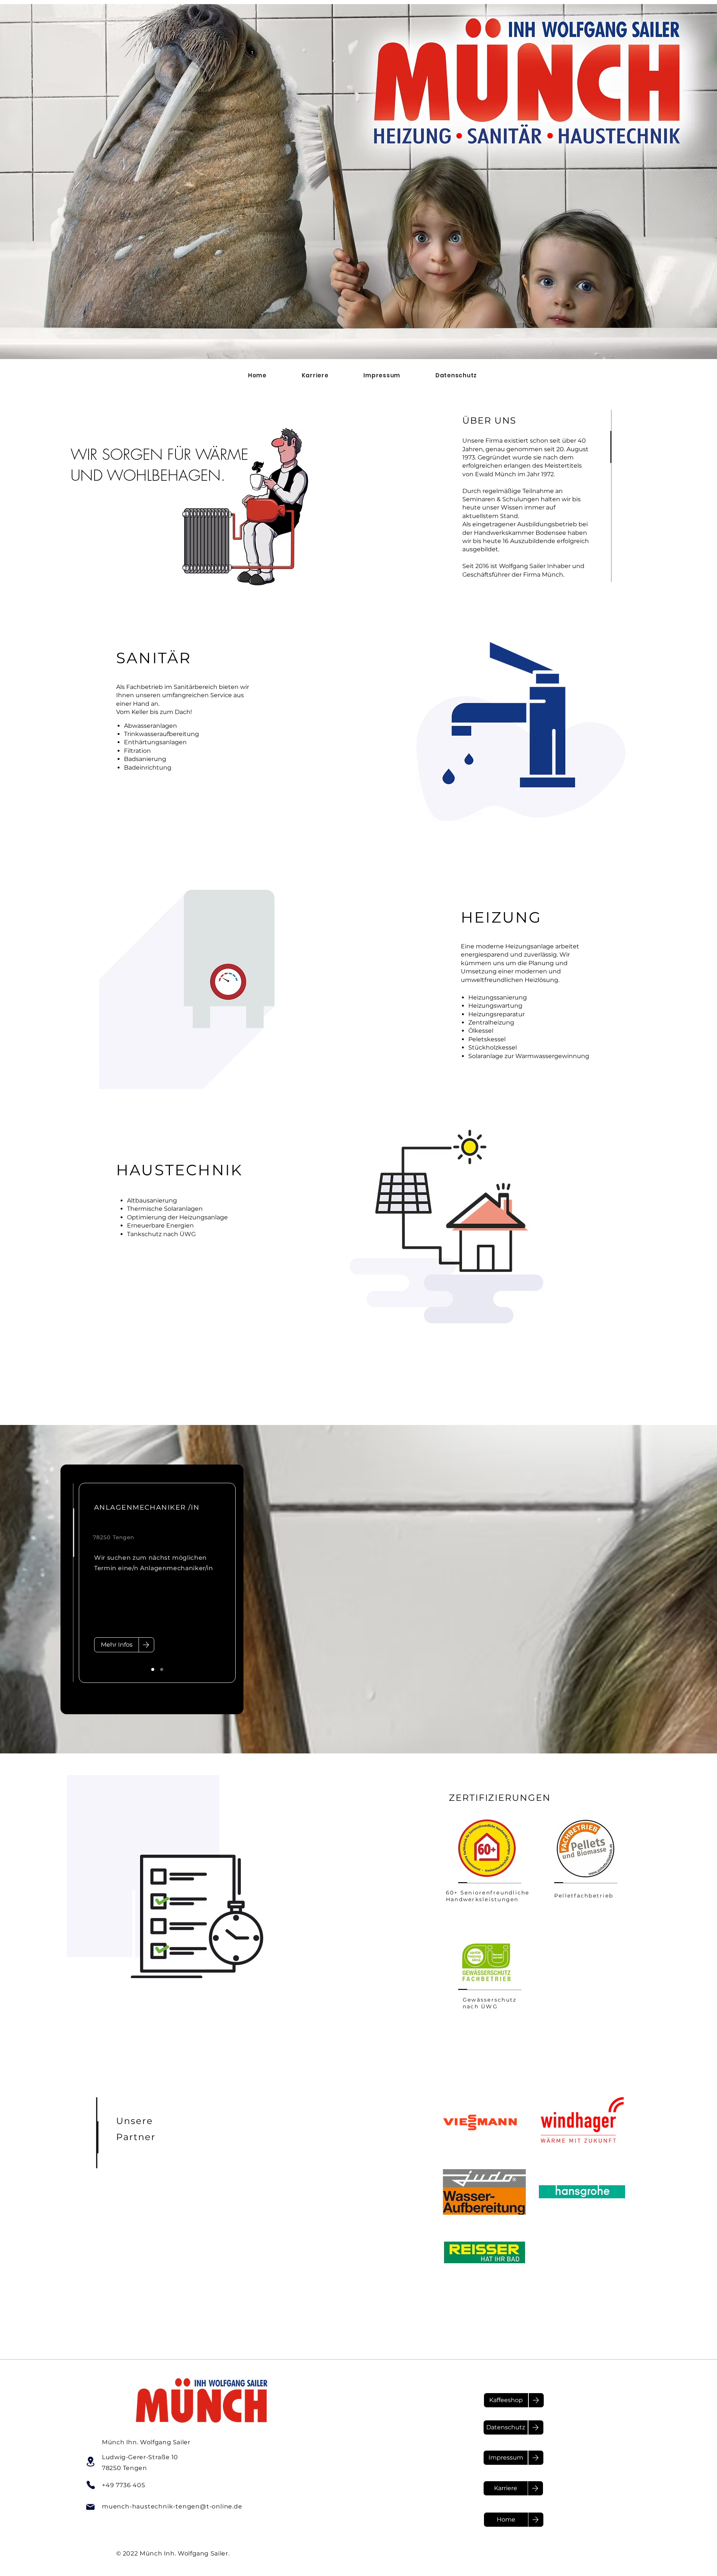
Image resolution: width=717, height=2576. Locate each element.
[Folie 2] (162, 1669)
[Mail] (90, 2507)
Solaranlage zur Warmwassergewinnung (529, 1056)
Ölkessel (481, 1031)
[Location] (90, 2461)
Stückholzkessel (493, 1047)
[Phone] (91, 2485)
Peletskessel (487, 1039)
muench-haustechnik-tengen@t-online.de (172, 2506)
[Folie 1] (153, 1669)
